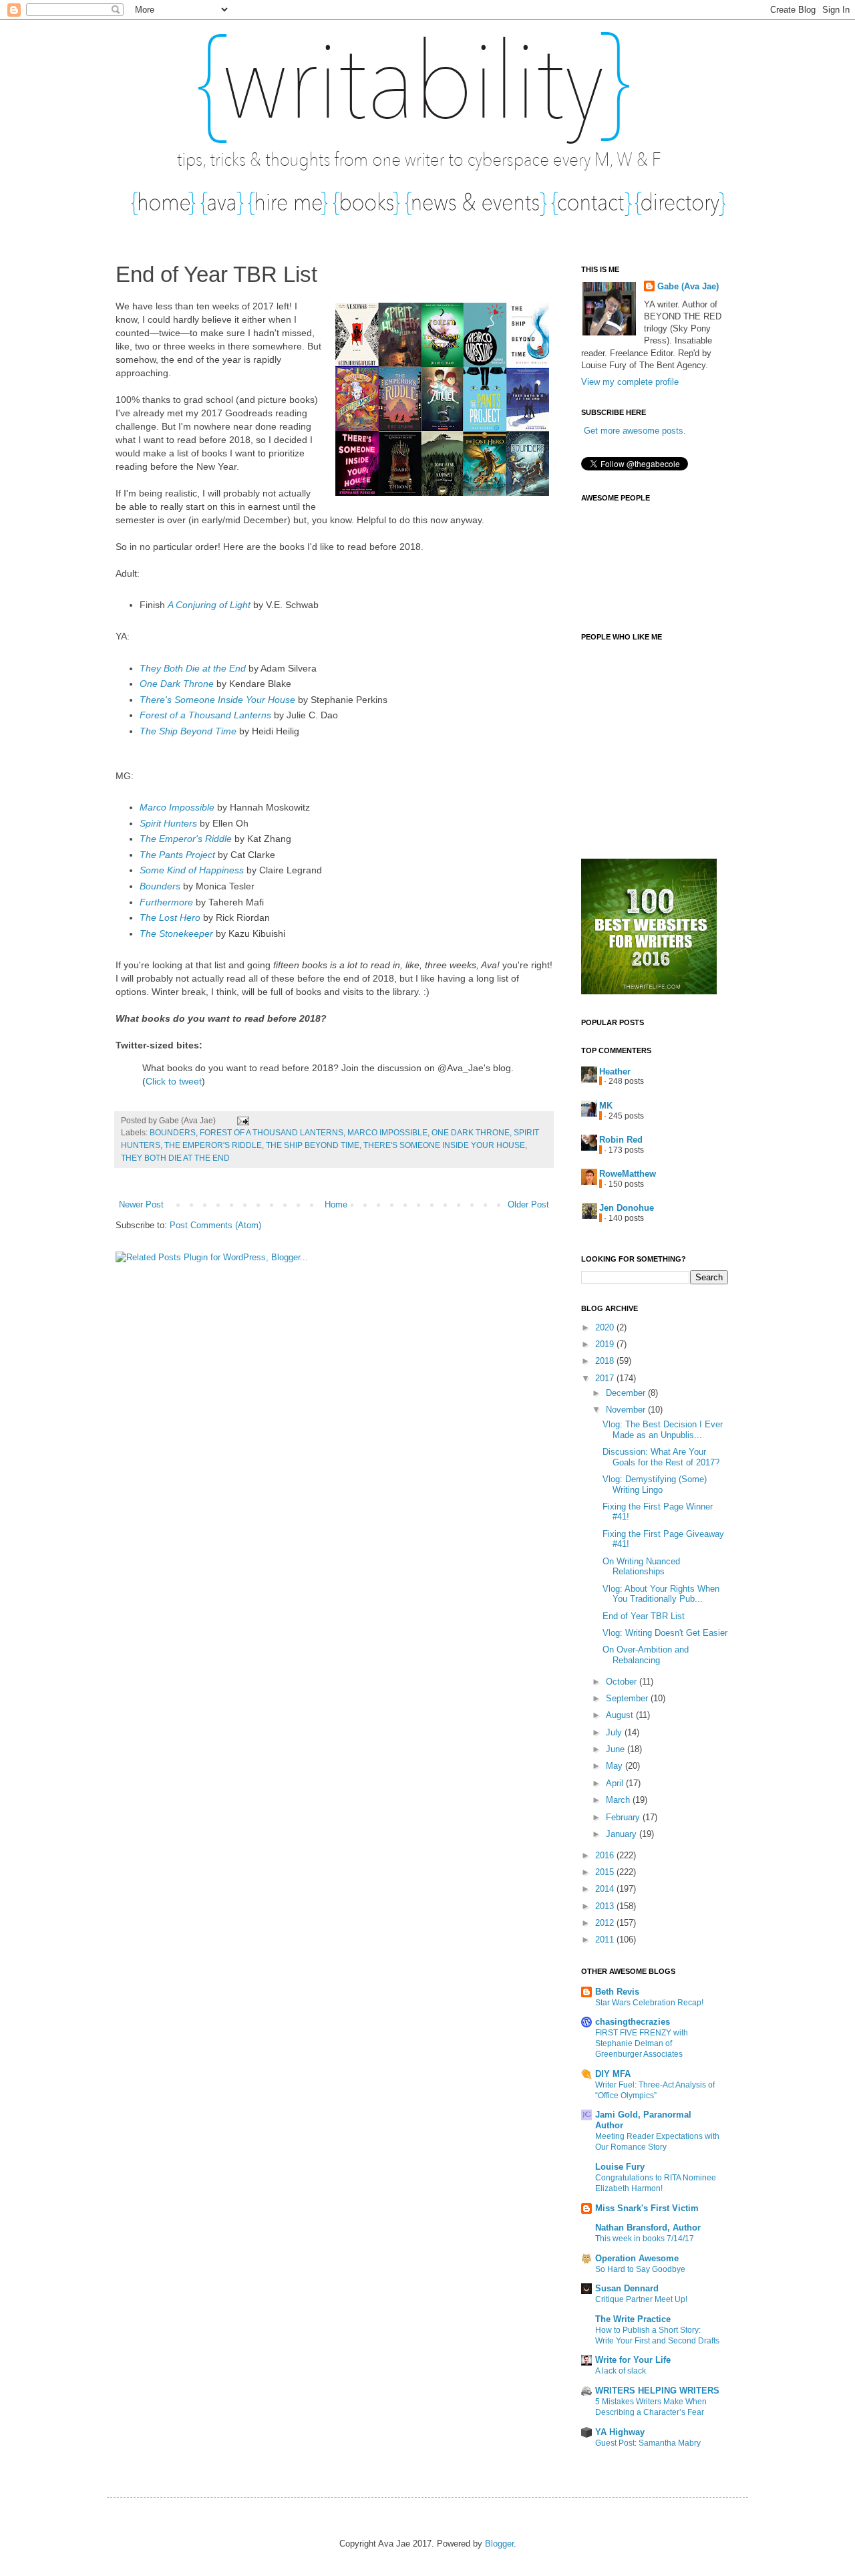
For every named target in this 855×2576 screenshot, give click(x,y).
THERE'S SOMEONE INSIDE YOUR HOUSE (444, 1145)
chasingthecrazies (633, 2022)
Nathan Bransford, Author (648, 2228)
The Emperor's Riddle (186, 839)
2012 (606, 1923)
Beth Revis (617, 1992)
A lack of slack (621, 2371)
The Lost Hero (170, 917)
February (624, 1817)
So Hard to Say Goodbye (640, 2269)
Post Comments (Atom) (215, 1225)
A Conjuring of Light (209, 605)
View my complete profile (630, 382)
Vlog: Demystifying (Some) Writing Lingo (655, 1484)
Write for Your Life (633, 2360)
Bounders (160, 886)
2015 (606, 1872)
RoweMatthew (628, 1174)
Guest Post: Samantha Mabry (648, 2443)
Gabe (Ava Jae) (688, 286)
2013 (606, 1906)
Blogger (499, 2544)
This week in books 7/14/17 (645, 2239)
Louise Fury (620, 2167)
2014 (606, 1889)
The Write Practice (633, 2319)
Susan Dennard (627, 2288)
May (616, 1766)
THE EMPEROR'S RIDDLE (213, 1145)
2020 (606, 1327)
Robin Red (621, 1140)
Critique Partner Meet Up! (641, 2299)
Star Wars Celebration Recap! (649, 2003)
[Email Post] (241, 1120)
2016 (606, 1855)
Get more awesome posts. (635, 431)
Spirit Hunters (168, 823)
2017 (606, 1378)
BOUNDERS (173, 1132)
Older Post (528, 1204)
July (615, 1732)
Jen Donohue (627, 1208)
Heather (615, 1071)
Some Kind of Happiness (192, 870)
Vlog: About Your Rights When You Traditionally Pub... (661, 1594)
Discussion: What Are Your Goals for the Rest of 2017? (661, 1457)
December (627, 1393)
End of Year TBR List (644, 1616)
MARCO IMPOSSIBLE (387, 1132)
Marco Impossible (177, 807)
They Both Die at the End (193, 668)
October (623, 1682)
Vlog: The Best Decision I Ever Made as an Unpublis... (663, 1430)
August (621, 1715)
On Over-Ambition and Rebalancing (646, 1655)
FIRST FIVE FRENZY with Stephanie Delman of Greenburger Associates (642, 2043)
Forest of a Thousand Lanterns (205, 715)
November (627, 1410)
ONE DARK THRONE (471, 1132)
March (619, 1800)
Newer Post (141, 1204)
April (616, 1783)
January (623, 1834)
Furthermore (166, 902)
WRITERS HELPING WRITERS (657, 2391)
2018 (606, 1361)
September (628, 1698)
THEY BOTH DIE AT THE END (175, 1158)
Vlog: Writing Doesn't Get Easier (665, 1633)
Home (336, 1204)
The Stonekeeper (176, 934)
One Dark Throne (177, 684)
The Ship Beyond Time (188, 731)
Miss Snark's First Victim (647, 2208)
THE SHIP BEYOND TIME (313, 1145)
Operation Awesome (637, 2258)
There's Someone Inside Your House (217, 700)
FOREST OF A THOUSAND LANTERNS (272, 1132)
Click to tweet (174, 1081)
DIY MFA (613, 2074)
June (617, 1749)
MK (606, 1106)
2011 (606, 1940)
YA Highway (620, 2432)
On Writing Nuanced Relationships (641, 1567)
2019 (606, 1344)
